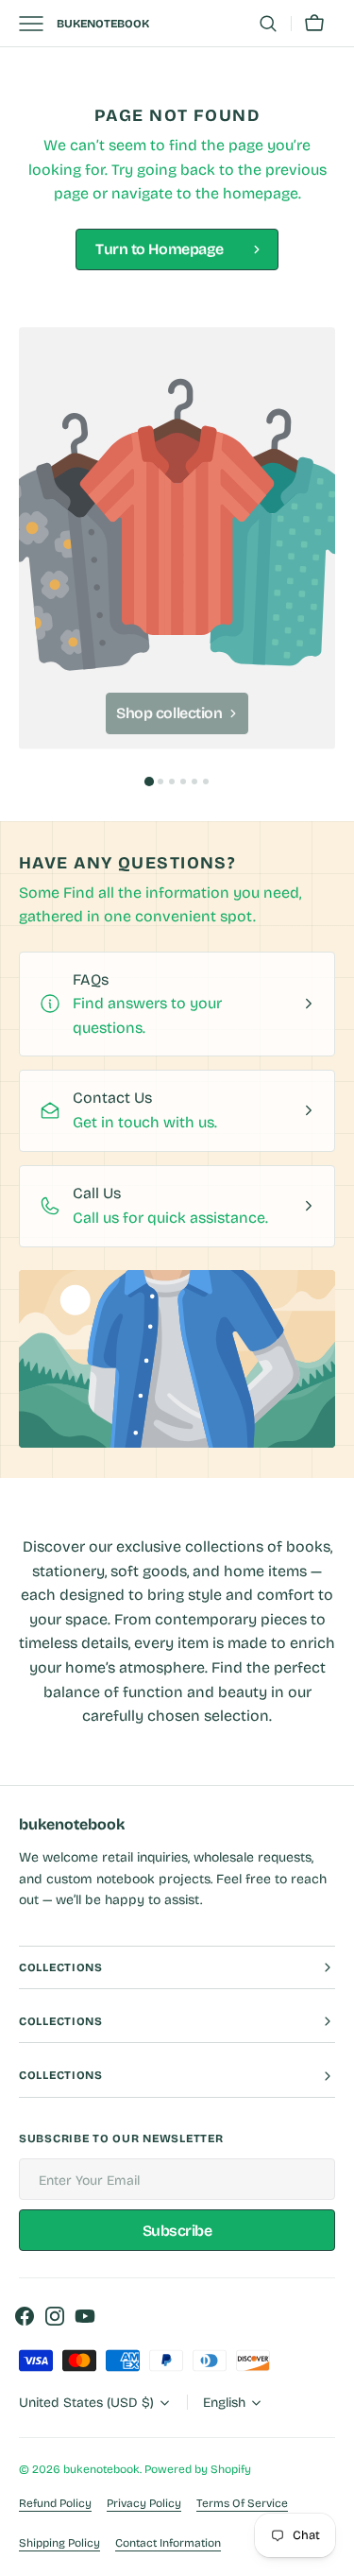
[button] (268, 24)
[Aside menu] (38, 24)
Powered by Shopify (198, 2469)
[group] (177, 538)
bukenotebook (101, 2469)
